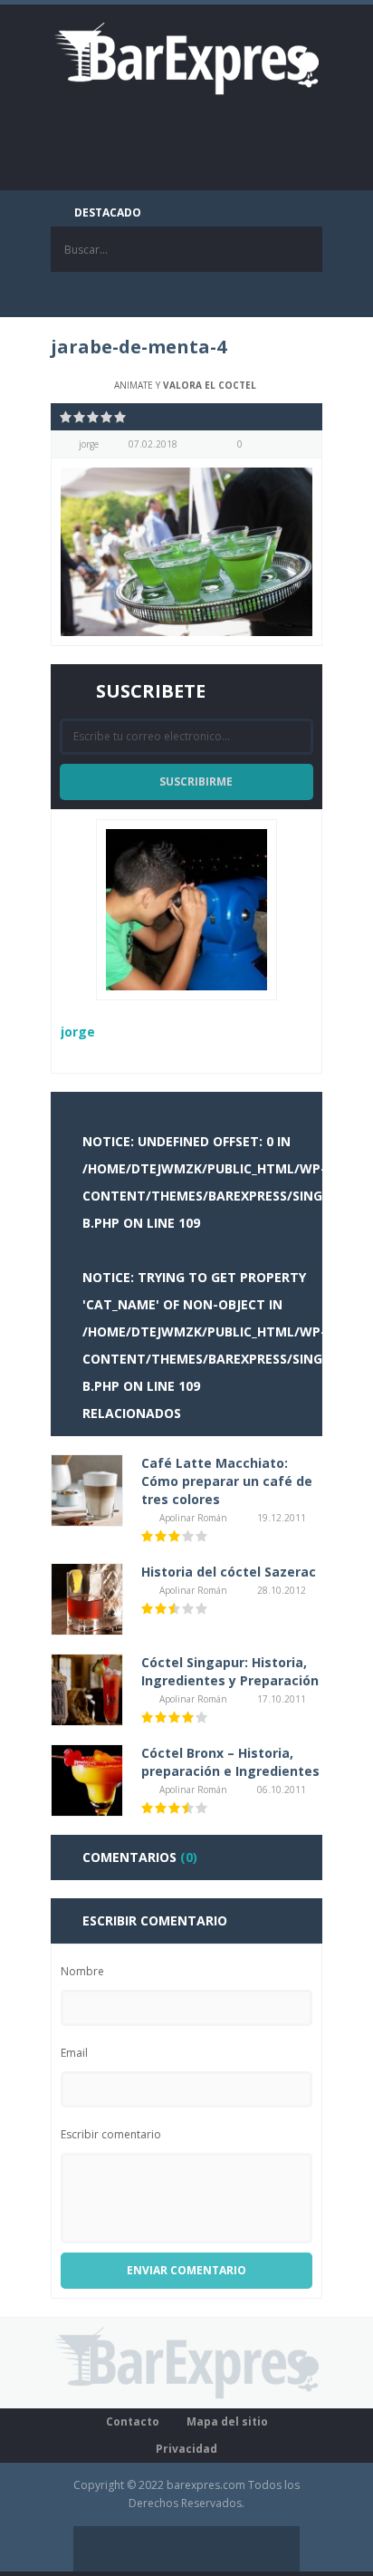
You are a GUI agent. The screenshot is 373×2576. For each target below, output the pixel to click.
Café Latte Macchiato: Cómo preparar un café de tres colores (227, 1481)
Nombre (82, 1971)
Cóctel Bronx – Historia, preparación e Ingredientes (230, 1762)
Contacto (133, 2422)
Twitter (164, 294)
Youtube (254, 294)
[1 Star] (67, 417)
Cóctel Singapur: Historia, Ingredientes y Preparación (230, 1671)
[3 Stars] (94, 417)
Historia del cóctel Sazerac (229, 1572)
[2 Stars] (80, 417)
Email (74, 2053)
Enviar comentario (186, 2270)
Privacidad (186, 2449)
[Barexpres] (186, 58)
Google (209, 294)
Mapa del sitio (227, 2422)
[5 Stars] (121, 417)
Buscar (300, 249)
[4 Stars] (107, 417)
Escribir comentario (111, 2134)
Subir (277, 2549)
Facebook (119, 294)
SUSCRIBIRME (196, 781)
